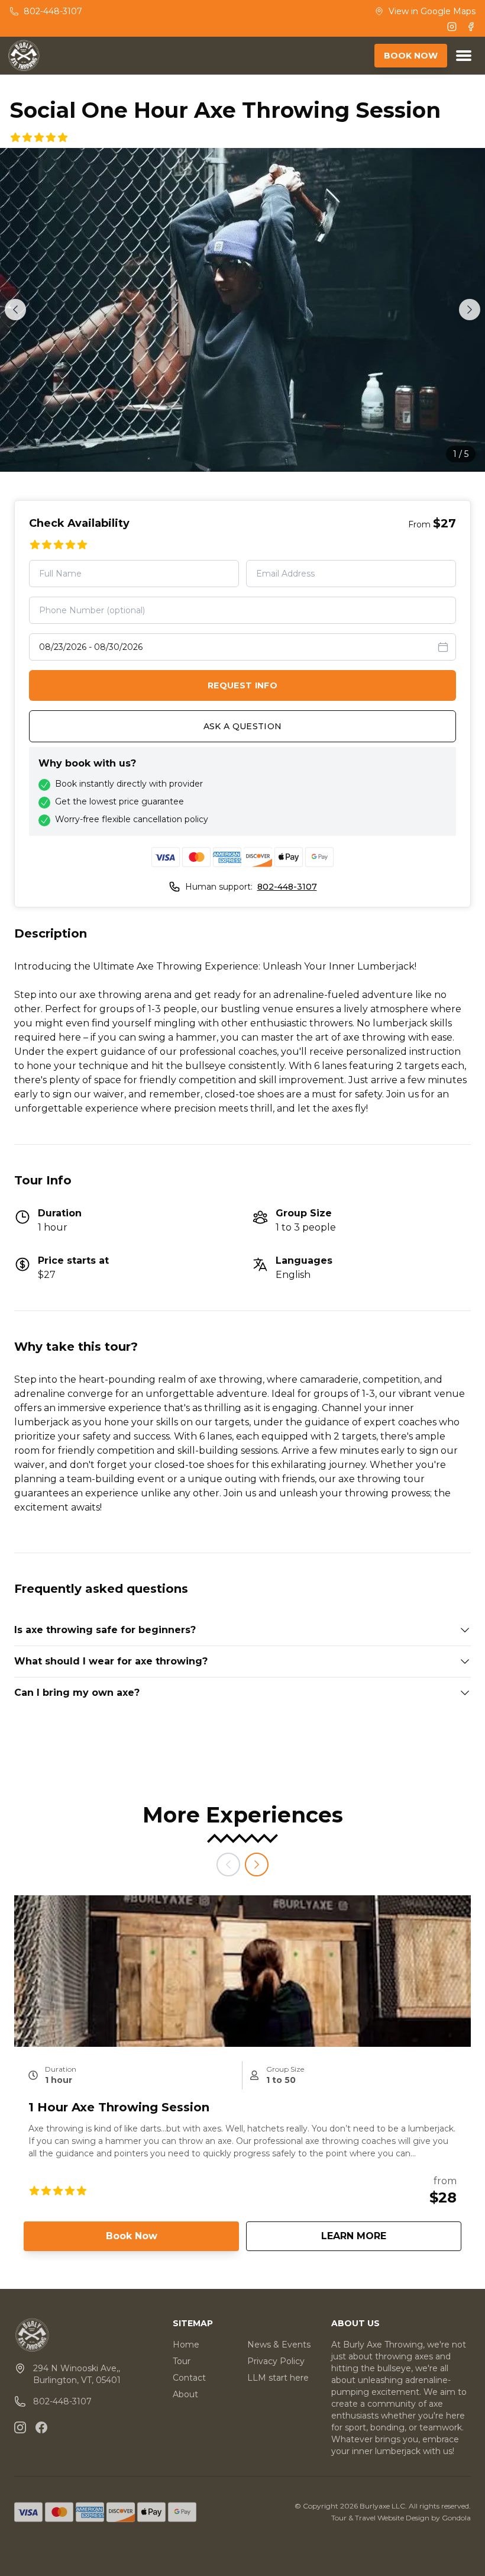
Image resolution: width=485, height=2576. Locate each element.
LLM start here (278, 2378)
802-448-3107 (287, 887)
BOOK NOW (411, 56)
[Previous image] (15, 310)
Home (186, 2345)
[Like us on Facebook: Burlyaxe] (41, 2427)
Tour (182, 2361)
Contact (189, 2378)
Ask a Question (243, 726)
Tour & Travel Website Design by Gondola (401, 2518)
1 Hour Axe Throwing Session (119, 2107)
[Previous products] (228, 1865)
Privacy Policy (276, 2361)
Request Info (242, 685)
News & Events (279, 2345)
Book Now (132, 2236)
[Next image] (470, 310)
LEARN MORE (391, 2236)
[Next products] (257, 1865)
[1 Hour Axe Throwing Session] (242, 1971)
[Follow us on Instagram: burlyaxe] (20, 2427)
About (185, 2394)
